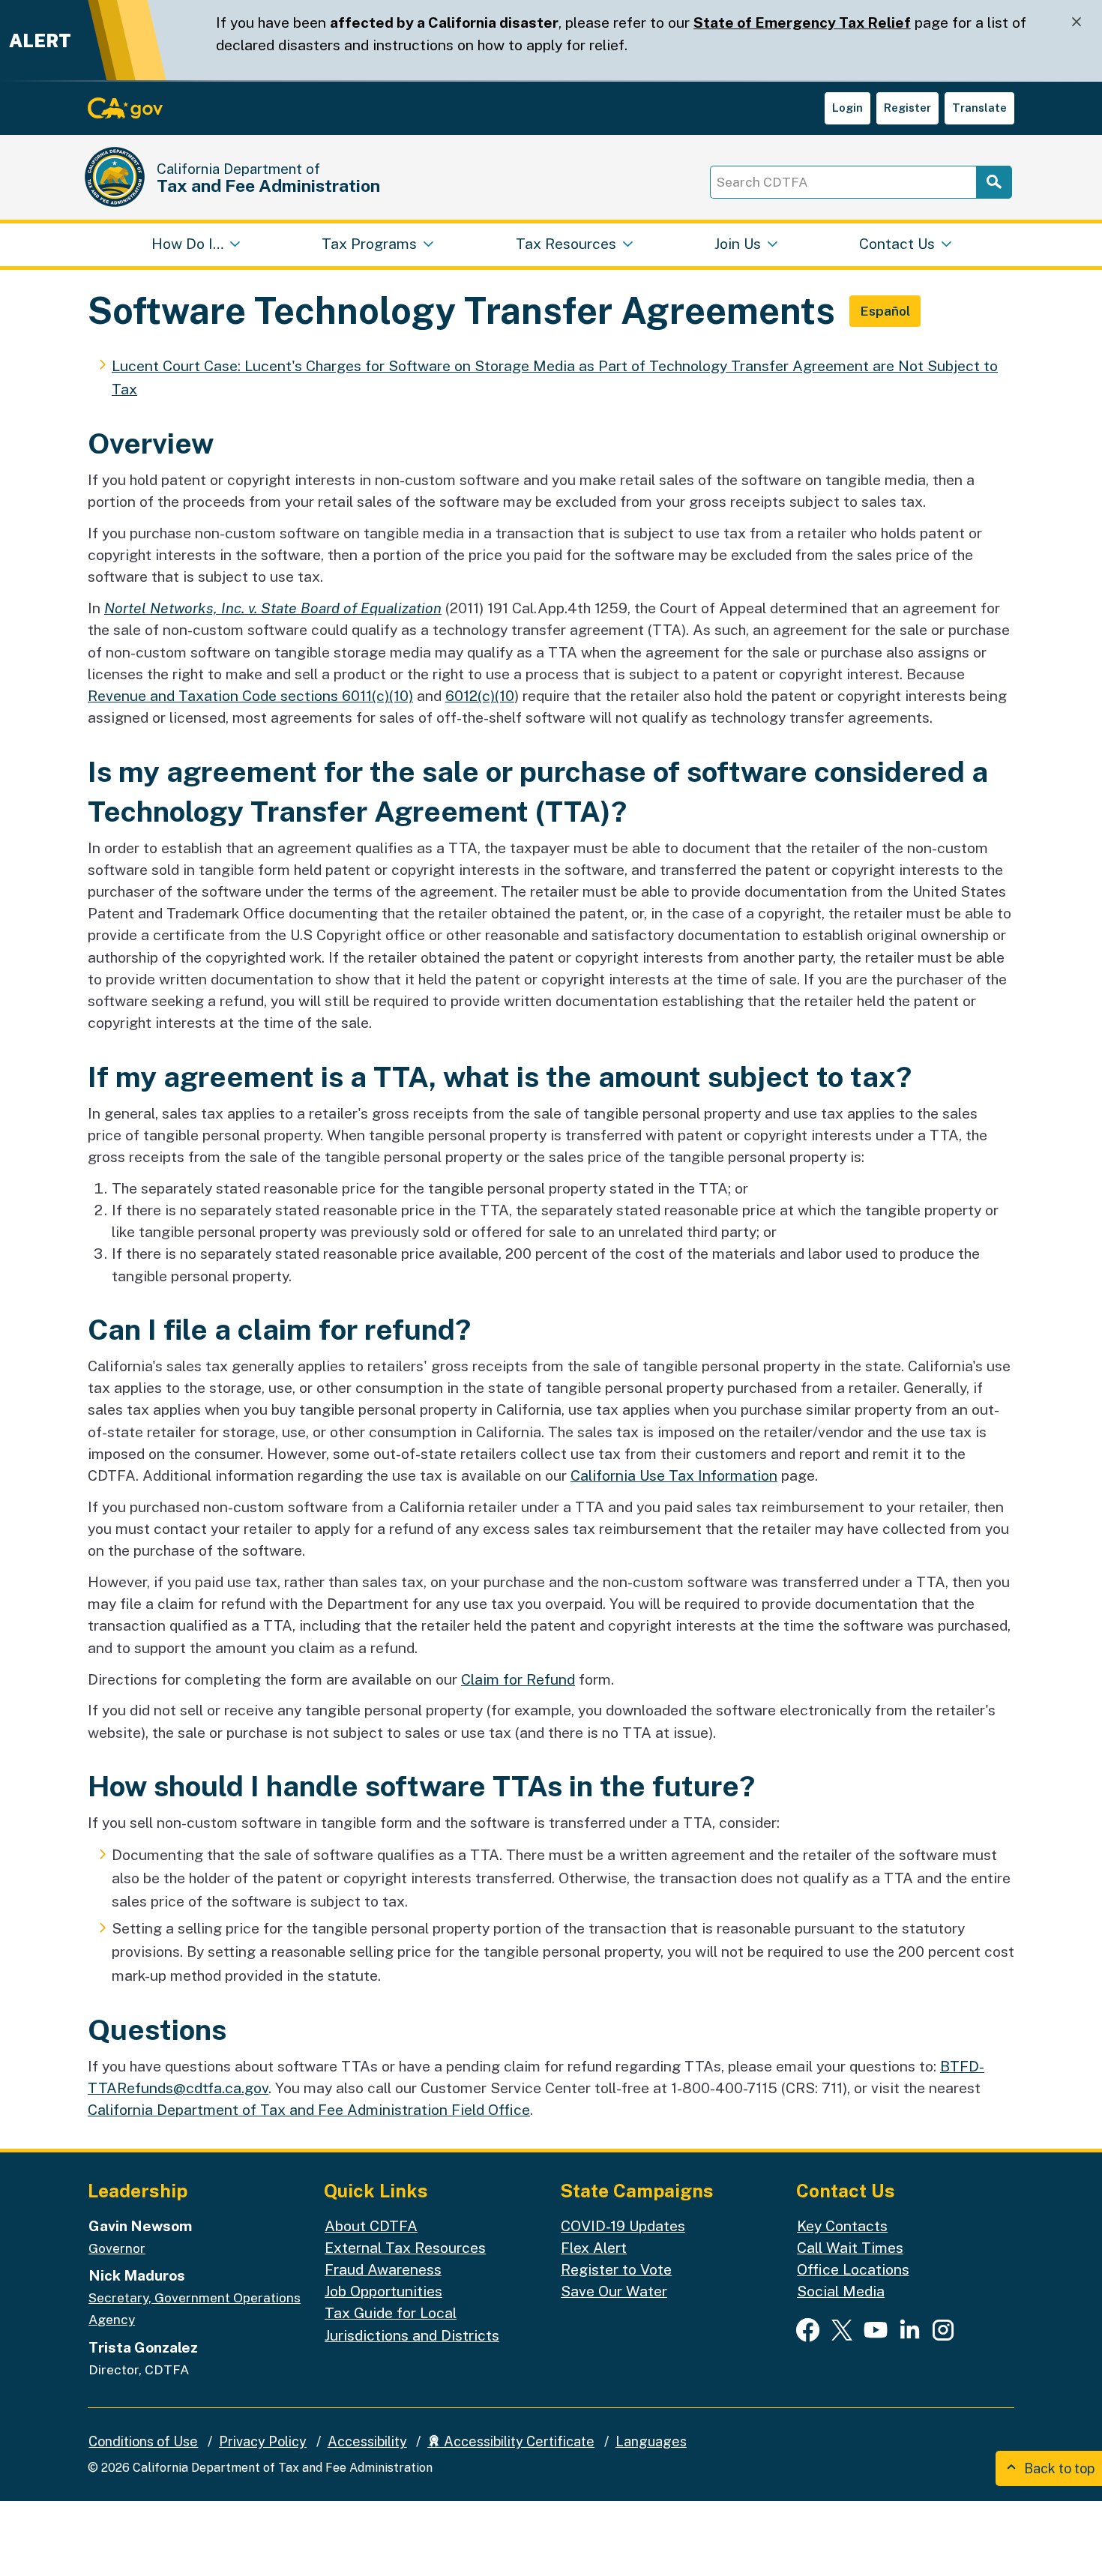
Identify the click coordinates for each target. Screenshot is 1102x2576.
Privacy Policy (263, 2441)
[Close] (1077, 22)
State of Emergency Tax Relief (802, 22)
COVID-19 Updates (623, 2226)
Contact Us (897, 244)
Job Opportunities (383, 2291)
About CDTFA (371, 2226)
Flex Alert (594, 2248)
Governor (117, 2248)
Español (885, 311)
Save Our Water (614, 2291)
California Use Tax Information (674, 1475)
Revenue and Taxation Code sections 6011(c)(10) (250, 696)
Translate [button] (979, 108)
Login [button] (847, 108)
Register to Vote (616, 2269)
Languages (651, 2441)
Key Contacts (842, 2226)
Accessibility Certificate (518, 2441)
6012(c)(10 (480, 696)
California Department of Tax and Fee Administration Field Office (309, 2110)
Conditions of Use (143, 2441)
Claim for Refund (518, 1679)
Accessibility (367, 2441)
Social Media (841, 2291)
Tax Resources (566, 244)
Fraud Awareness (383, 2269)
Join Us (738, 244)
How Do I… (187, 244)
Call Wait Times (850, 2248)
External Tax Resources (405, 2248)
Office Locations (853, 2269)
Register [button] (907, 108)
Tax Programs (369, 244)
